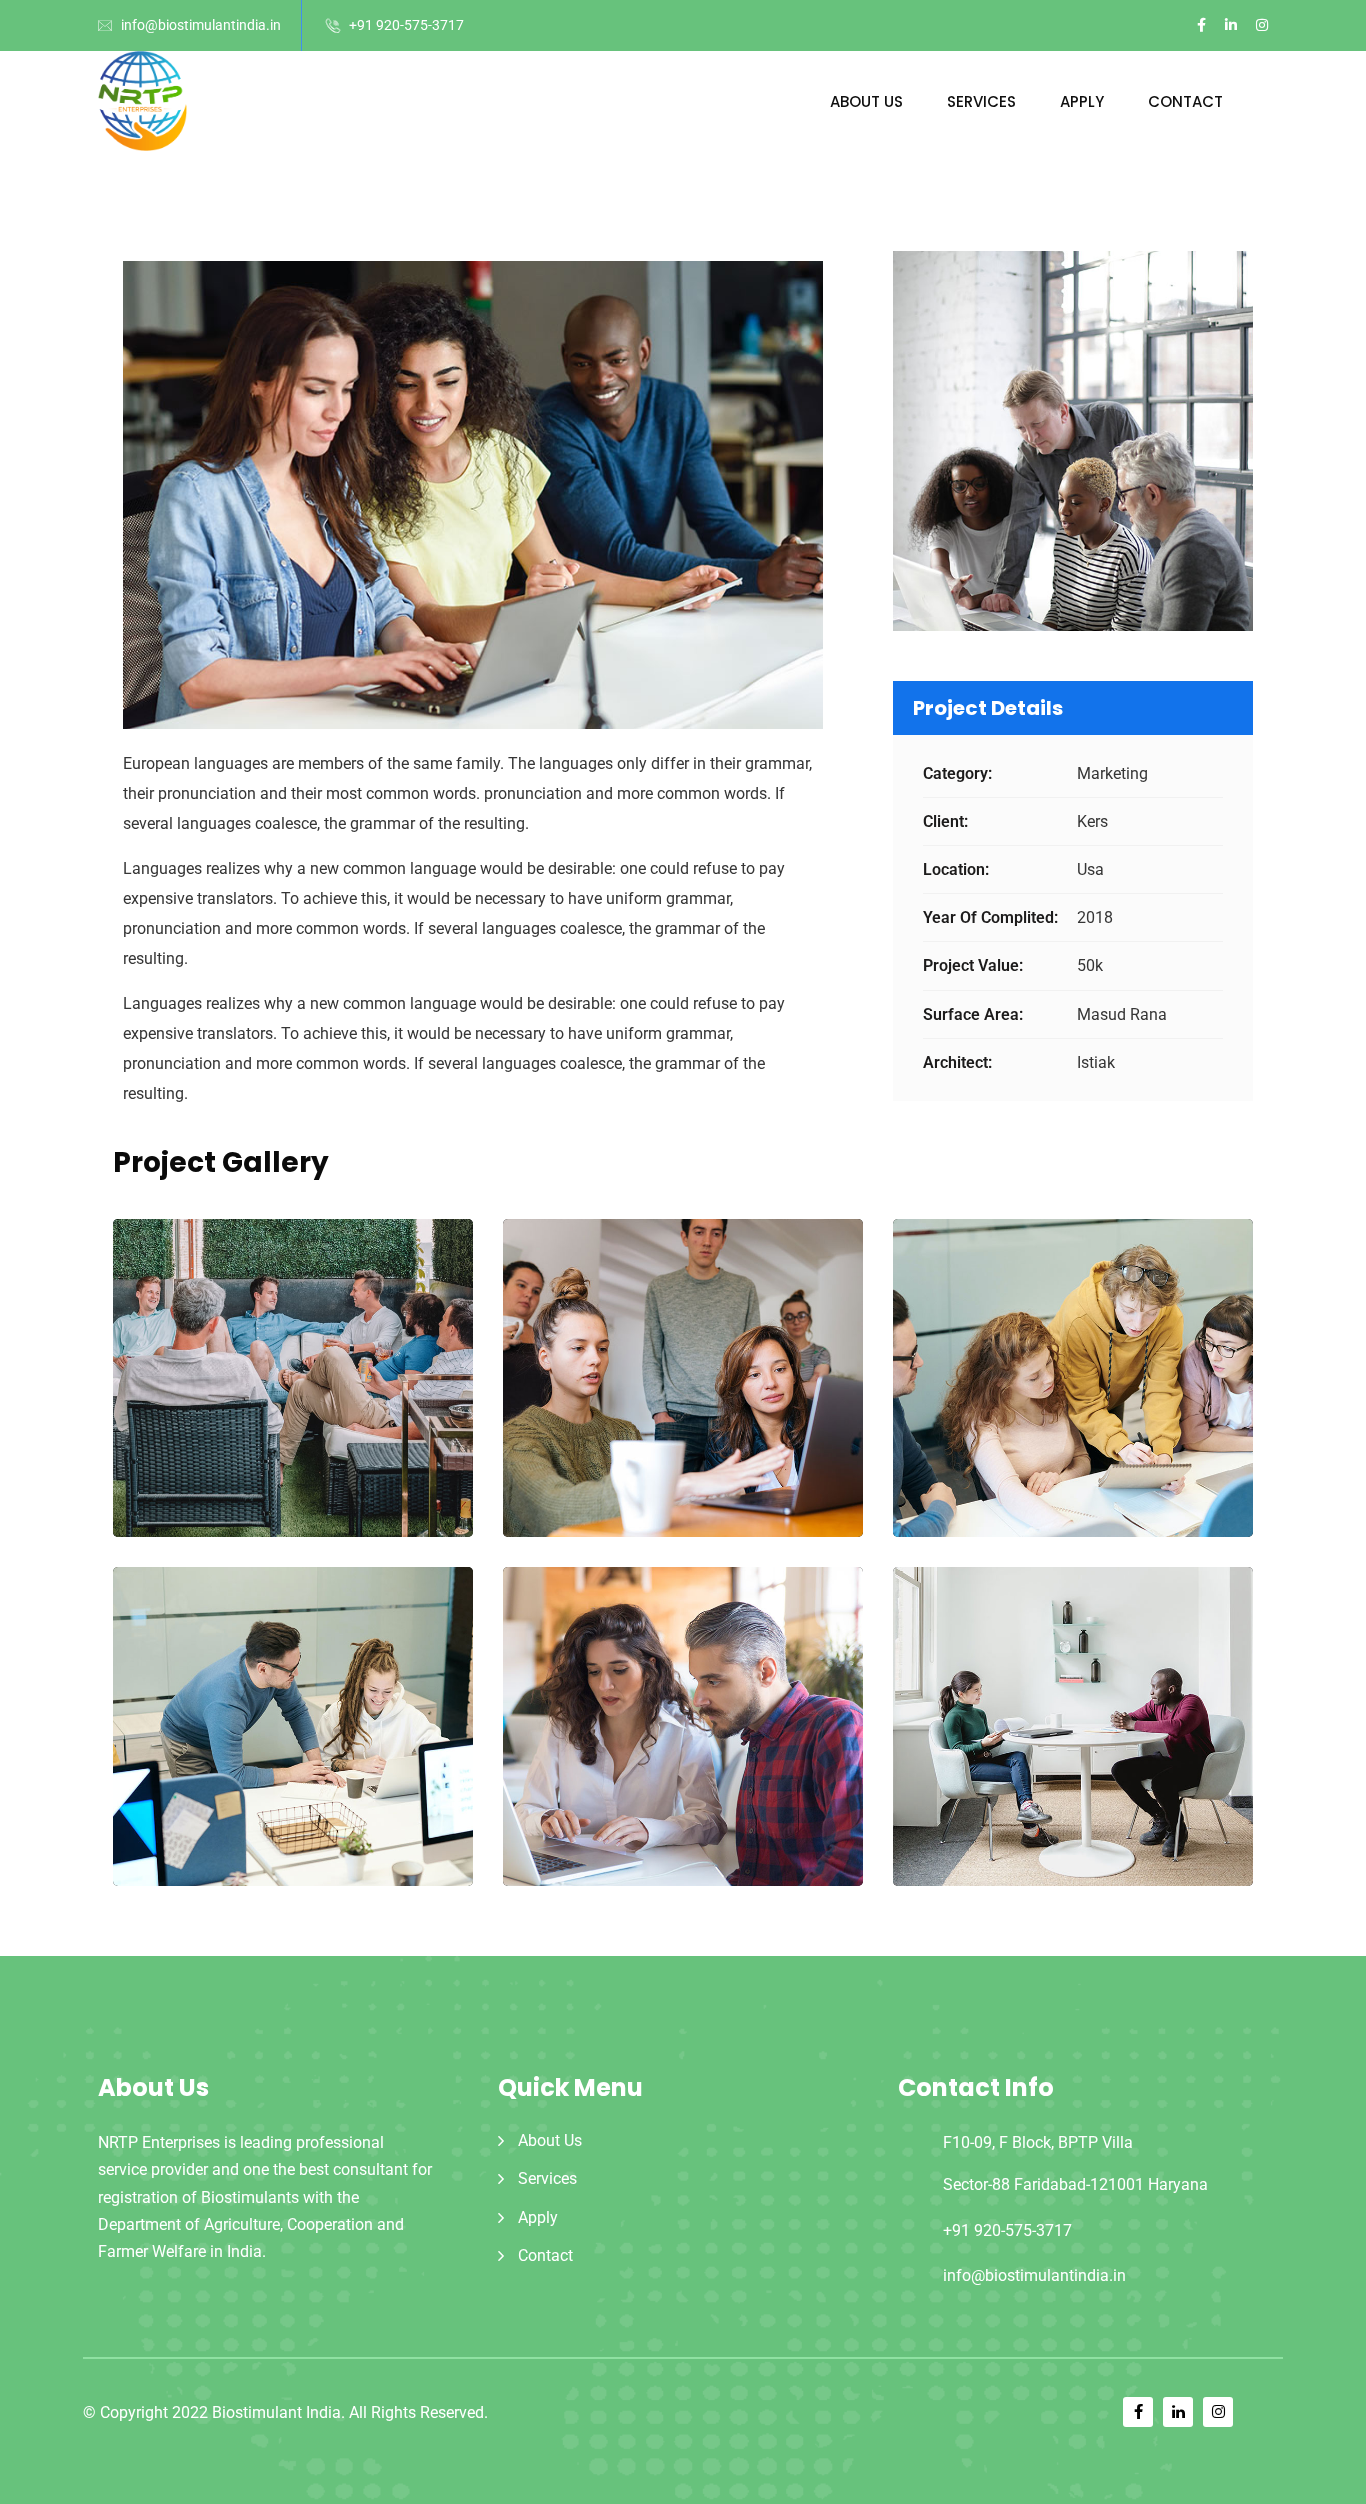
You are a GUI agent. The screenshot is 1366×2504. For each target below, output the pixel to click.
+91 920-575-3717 (406, 25)
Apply (1082, 101)
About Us (866, 101)
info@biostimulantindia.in (201, 25)
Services (981, 101)
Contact (1185, 101)
